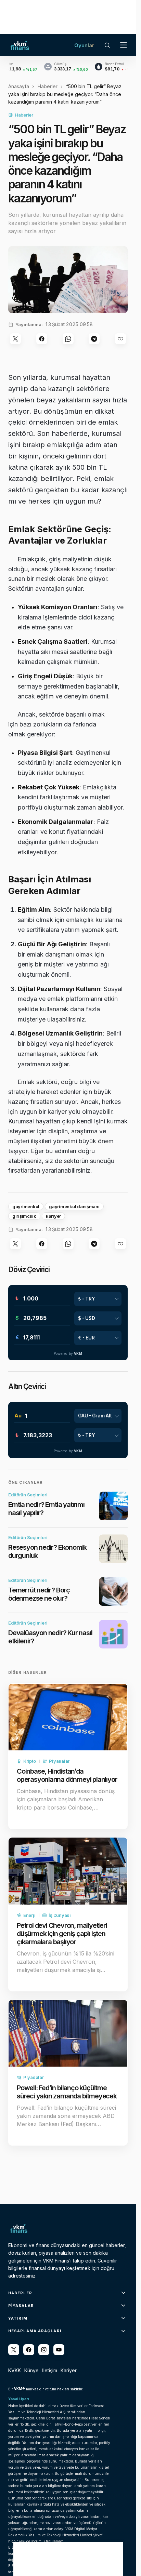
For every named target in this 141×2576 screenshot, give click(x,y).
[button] (107, 45)
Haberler (48, 86)
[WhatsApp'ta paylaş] (68, 339)
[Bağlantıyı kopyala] (120, 339)
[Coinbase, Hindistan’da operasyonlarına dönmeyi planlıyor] (68, 1717)
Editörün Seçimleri (28, 1495)
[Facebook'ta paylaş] (42, 339)
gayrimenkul (26, 1206)
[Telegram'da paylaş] (94, 339)
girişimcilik (24, 1216)
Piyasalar (59, 1761)
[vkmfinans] (59, 2350)
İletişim (50, 2370)
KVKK (15, 2370)
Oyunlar (84, 45)
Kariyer (69, 2370)
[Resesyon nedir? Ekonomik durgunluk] (113, 1549)
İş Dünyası (60, 1915)
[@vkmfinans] (14, 2350)
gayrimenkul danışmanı (74, 1206)
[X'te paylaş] (15, 339)
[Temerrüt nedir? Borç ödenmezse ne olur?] (113, 1591)
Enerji (29, 1915)
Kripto (29, 1761)
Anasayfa (19, 86)
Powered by (68, 1353)
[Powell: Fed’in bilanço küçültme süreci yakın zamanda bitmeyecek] (68, 2033)
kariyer (53, 1216)
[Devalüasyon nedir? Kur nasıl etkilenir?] (113, 1634)
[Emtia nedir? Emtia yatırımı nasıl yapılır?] (113, 1506)
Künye (31, 2370)
